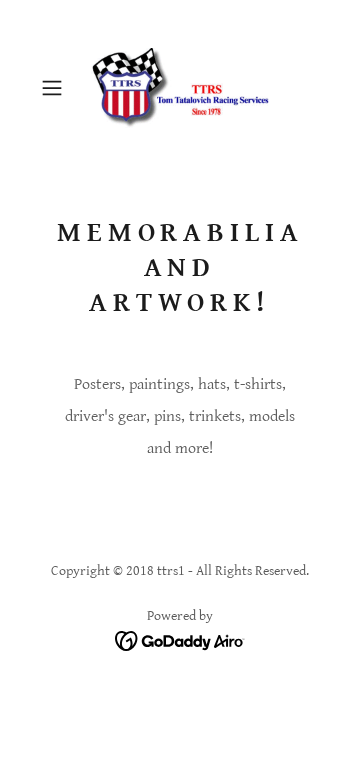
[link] (180, 88)
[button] (54, 88)
